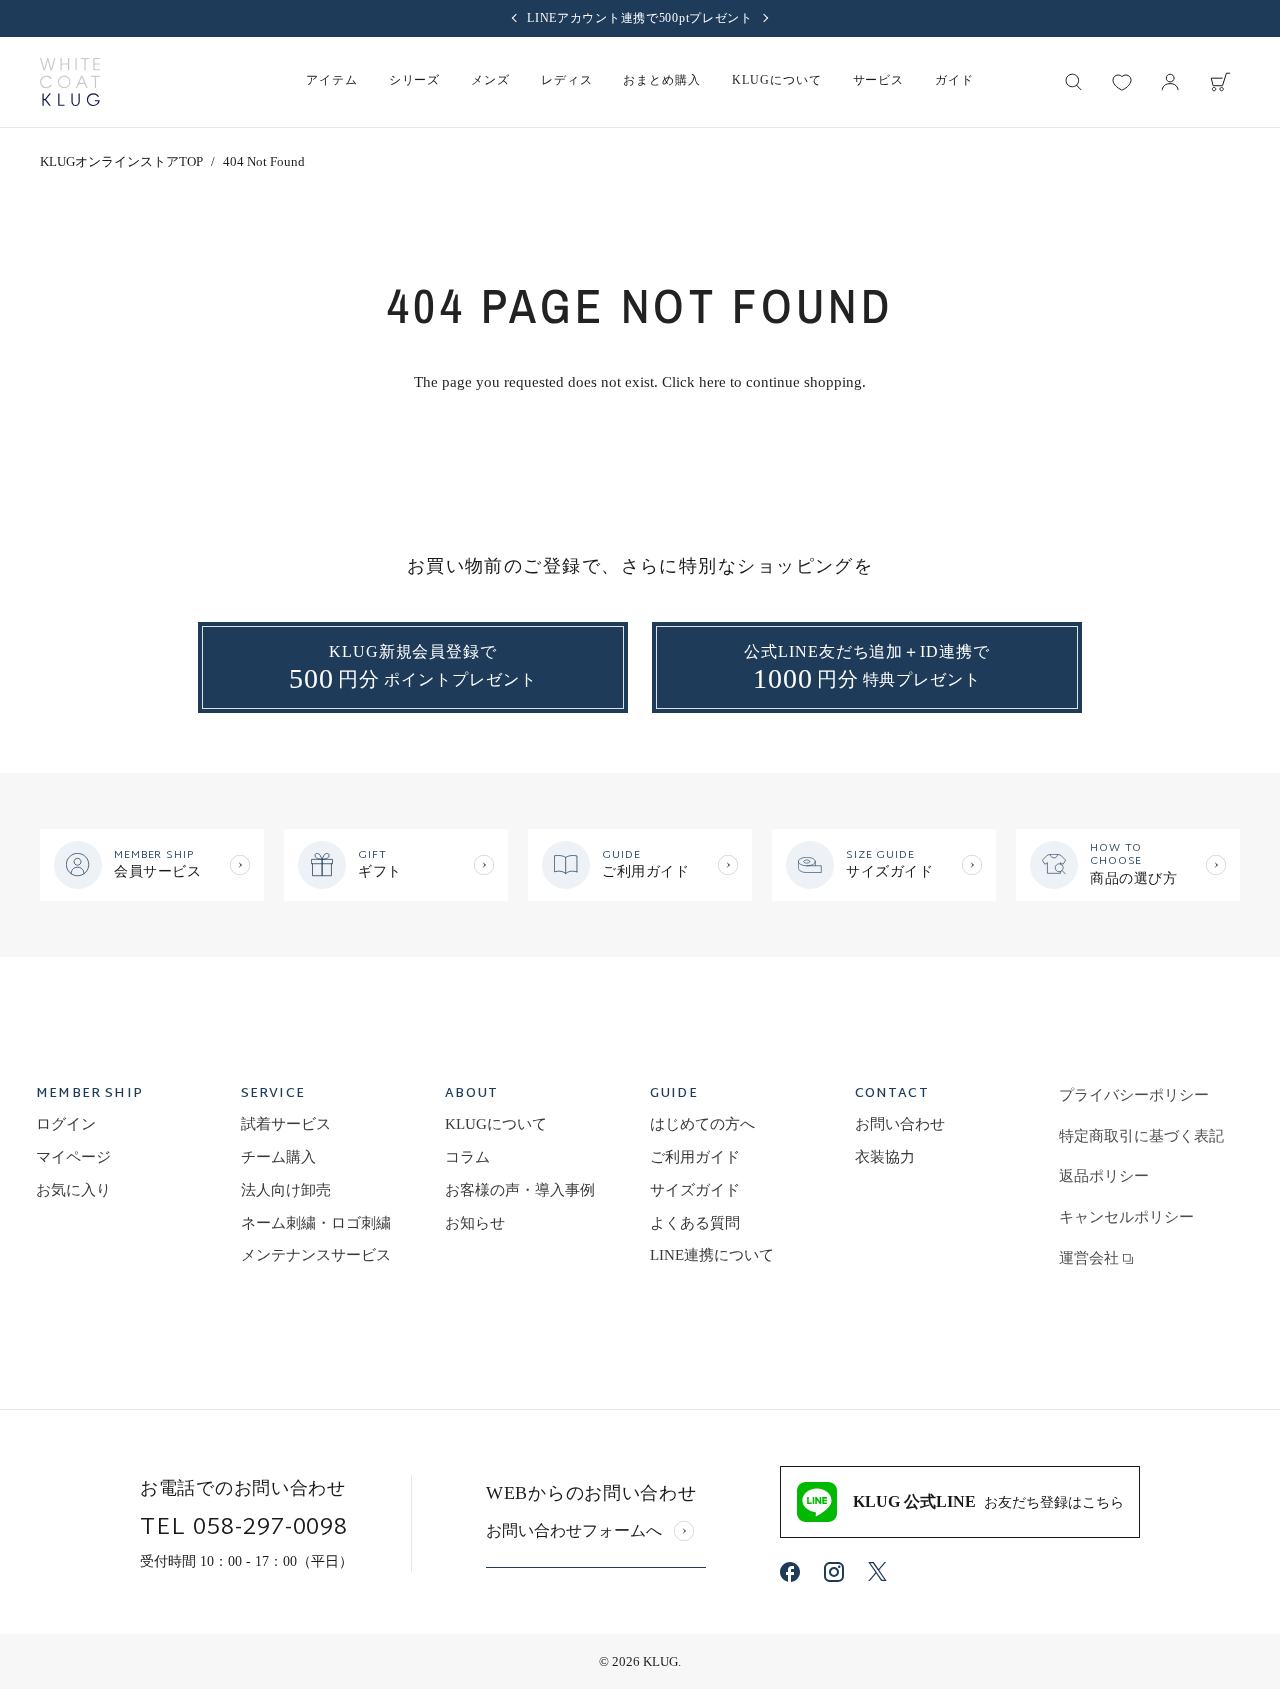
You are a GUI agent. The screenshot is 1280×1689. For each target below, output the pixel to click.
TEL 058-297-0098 (244, 1528)
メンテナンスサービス (316, 1255)
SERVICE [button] (273, 1095)
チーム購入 (278, 1157)
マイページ (73, 1157)
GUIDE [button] (674, 1095)
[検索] (1074, 82)
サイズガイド (695, 1190)
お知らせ (475, 1223)
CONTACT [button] (892, 1095)
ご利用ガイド (695, 1157)
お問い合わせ (900, 1124)
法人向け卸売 (286, 1190)
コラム (467, 1157)
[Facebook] (790, 1572)
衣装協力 (885, 1157)
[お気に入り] (1122, 82)
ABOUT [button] (471, 1095)
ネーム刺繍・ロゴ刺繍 (316, 1223)
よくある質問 (695, 1223)
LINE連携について (712, 1255)
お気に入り (73, 1190)
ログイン (66, 1124)
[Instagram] (834, 1572)
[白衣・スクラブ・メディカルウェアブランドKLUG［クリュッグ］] (70, 82)
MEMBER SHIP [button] (89, 1095)
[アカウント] (1170, 82)
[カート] (1220, 82)
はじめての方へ (702, 1124)
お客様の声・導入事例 (520, 1190)
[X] (877, 1571)
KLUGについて (496, 1124)
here (712, 382)
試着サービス (286, 1124)
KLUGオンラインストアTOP (121, 161)
